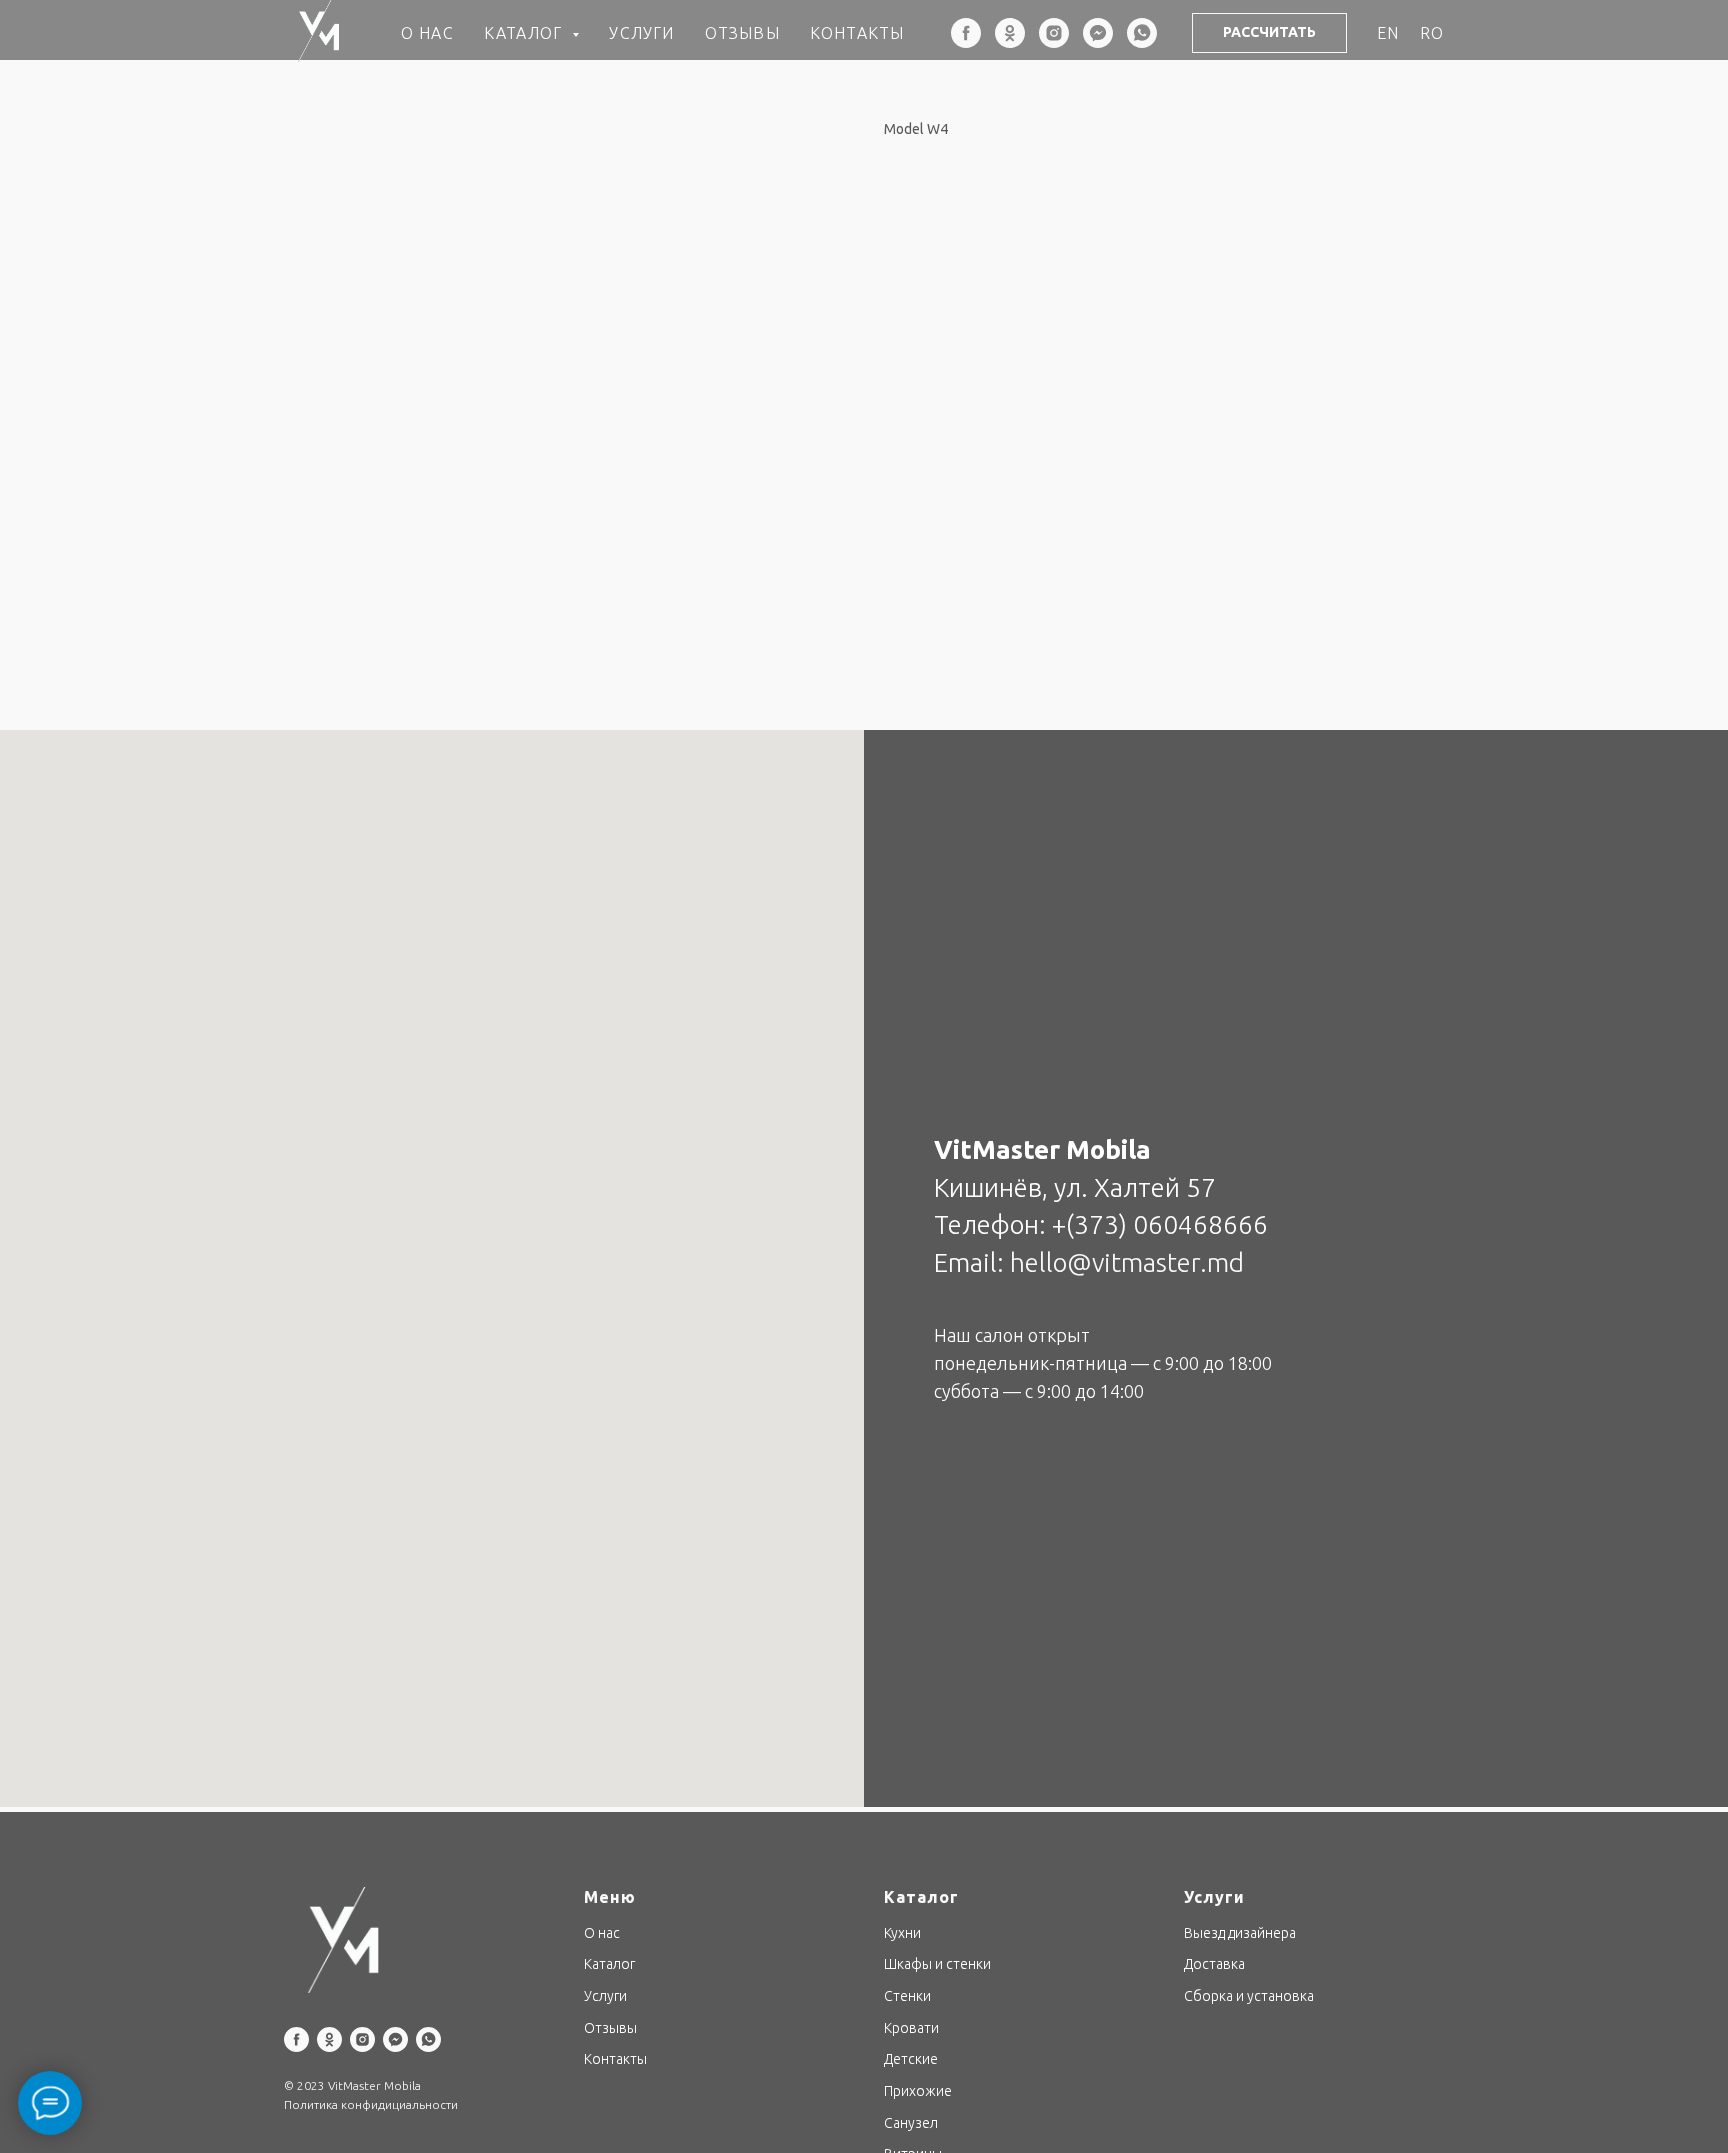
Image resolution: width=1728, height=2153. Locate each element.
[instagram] (1054, 33)
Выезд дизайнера (1240, 1933)
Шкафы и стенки (937, 1964)
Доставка (1214, 1964)
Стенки (907, 1996)
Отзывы (742, 33)
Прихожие (918, 2091)
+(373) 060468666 (1160, 1224)
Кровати (911, 2028)
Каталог (609, 1964)
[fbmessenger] (1098, 33)
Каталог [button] (526, 33)
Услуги (641, 33)
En (1388, 33)
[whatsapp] (1142, 33)
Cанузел (911, 2123)
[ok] (1010, 33)
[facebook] (966, 33)
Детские (911, 2059)
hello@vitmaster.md (1127, 1262)
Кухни (902, 1933)
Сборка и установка (1249, 1996)
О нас (427, 33)
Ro (1432, 33)
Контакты (857, 33)
